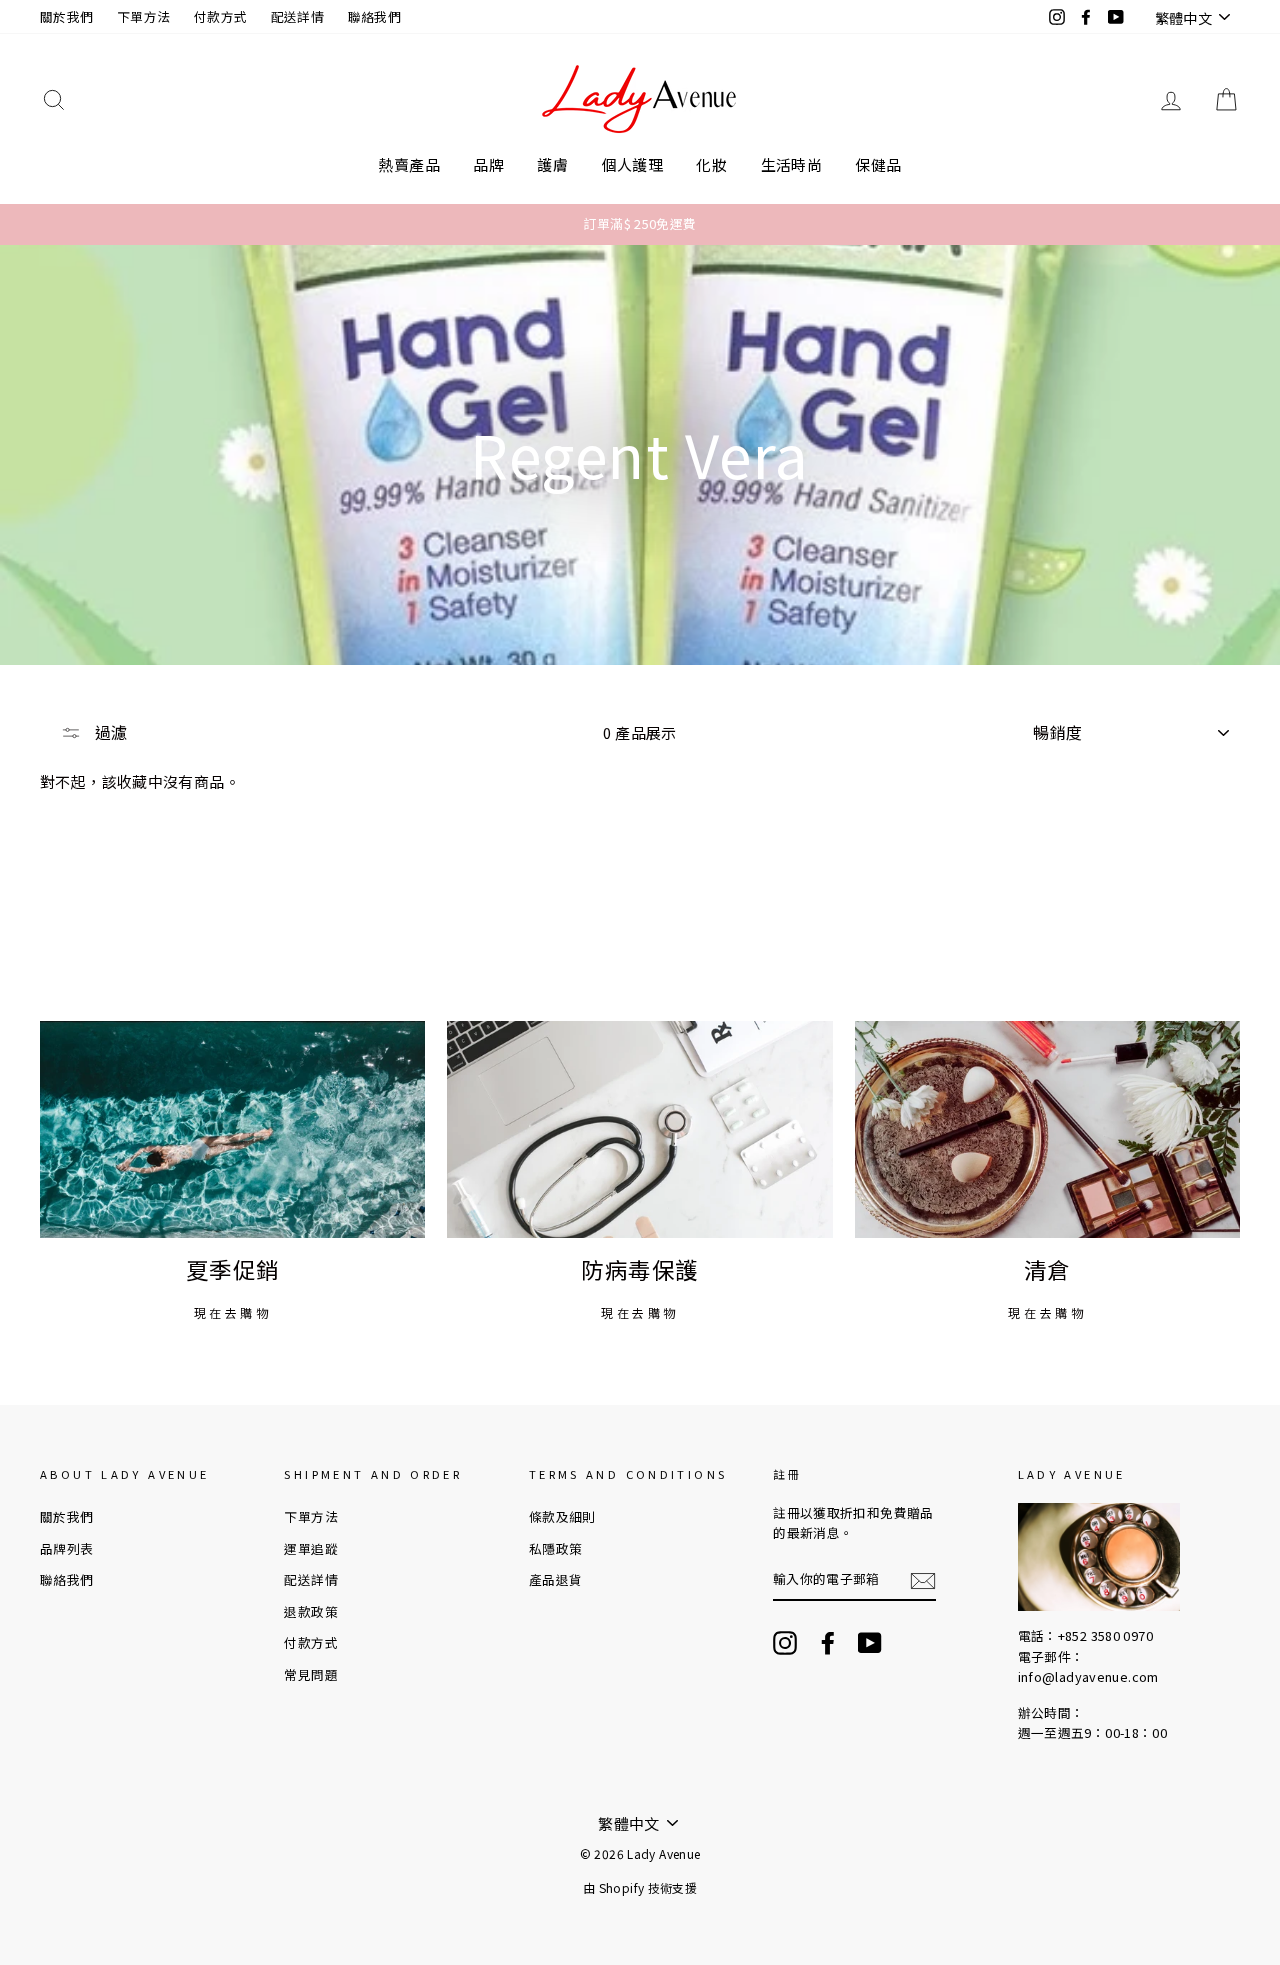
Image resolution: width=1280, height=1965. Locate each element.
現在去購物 (233, 1312)
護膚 (552, 164)
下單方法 (144, 16)
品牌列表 (67, 1548)
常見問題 (311, 1674)
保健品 (878, 164)
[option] (640, 224)
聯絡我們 (375, 16)
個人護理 (633, 164)
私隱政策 (556, 1548)
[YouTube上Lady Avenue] (870, 1643)
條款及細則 (562, 1516)
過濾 (109, 732)
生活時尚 (792, 164)
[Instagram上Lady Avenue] (785, 1643)
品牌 (488, 164)
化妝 (711, 164)
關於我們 (67, 16)
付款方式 (221, 16)
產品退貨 (556, 1579)
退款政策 (311, 1611)
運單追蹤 (311, 1548)
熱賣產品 (409, 164)
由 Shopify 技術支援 (640, 1887)
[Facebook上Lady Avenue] (828, 1643)
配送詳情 (298, 16)
